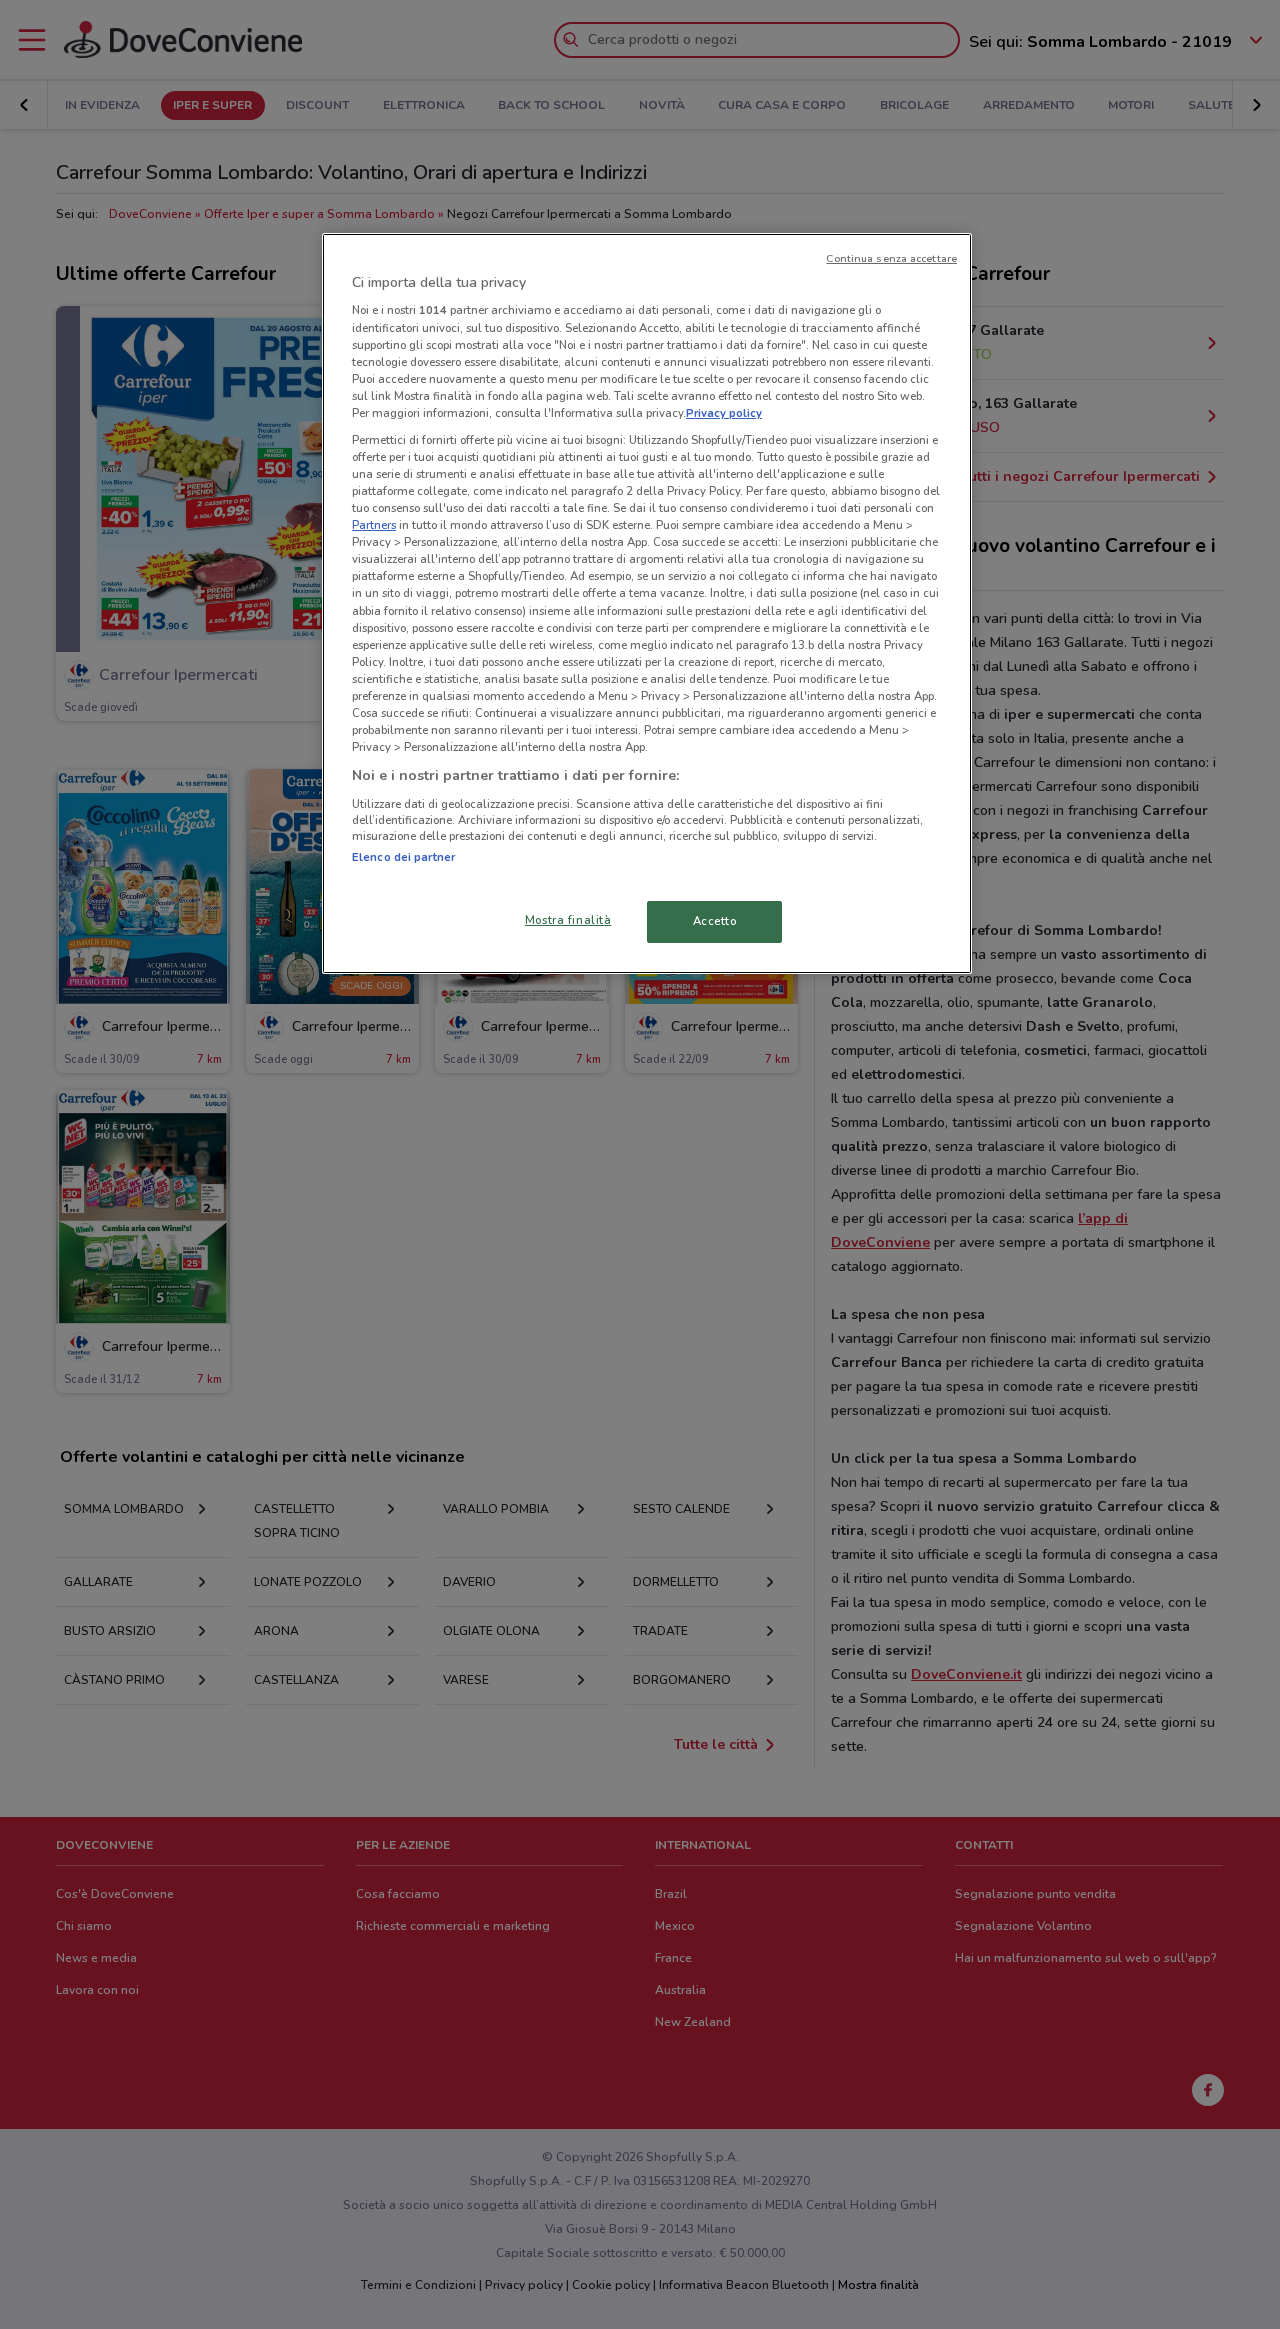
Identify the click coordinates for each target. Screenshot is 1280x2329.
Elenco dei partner (403, 857)
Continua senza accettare (891, 258)
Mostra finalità (568, 920)
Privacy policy (724, 413)
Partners (374, 525)
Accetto (715, 921)
